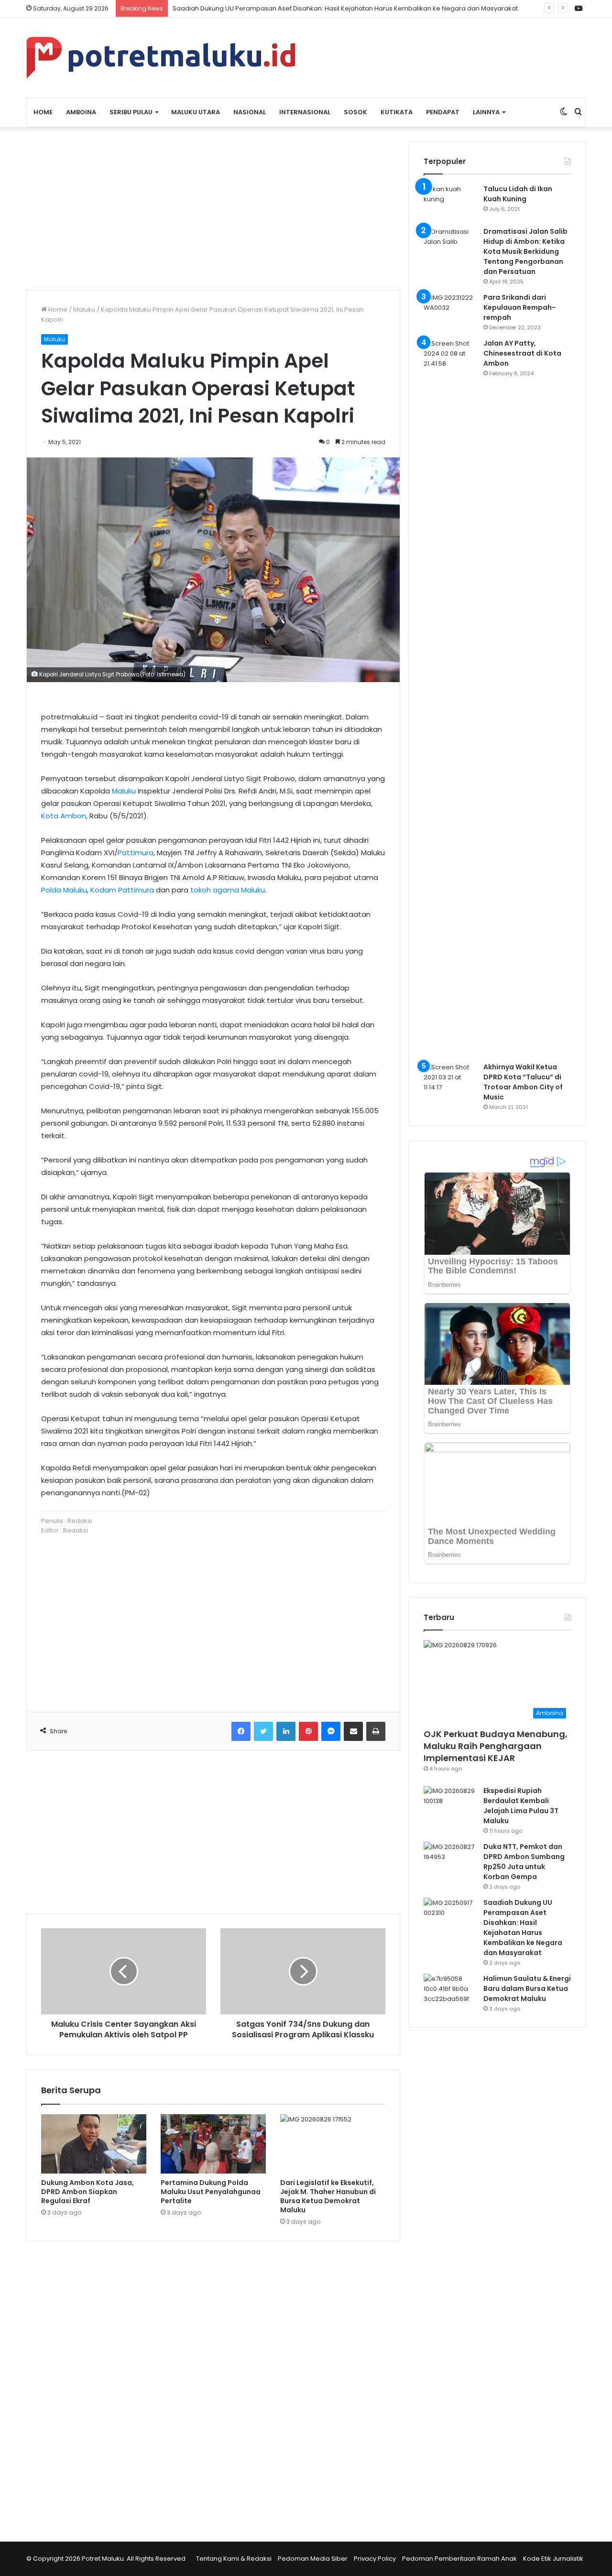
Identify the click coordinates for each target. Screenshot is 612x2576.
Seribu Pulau (131, 112)
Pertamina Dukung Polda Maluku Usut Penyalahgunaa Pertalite (211, 2192)
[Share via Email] (353, 1731)
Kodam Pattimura (122, 890)
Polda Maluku (64, 890)
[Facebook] (241, 1731)
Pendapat (443, 112)
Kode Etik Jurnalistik (553, 2559)
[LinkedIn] (286, 1731)
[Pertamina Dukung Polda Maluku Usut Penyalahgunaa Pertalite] (213, 2144)
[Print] (376, 1731)
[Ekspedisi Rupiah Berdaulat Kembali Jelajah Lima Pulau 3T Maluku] (450, 1804)
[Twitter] (263, 1731)
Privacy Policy (375, 2559)
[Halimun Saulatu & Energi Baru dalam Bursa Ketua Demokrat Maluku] (450, 1992)
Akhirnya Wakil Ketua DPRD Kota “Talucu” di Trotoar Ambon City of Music (523, 1082)
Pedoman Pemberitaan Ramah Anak (459, 2559)
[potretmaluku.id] (161, 58)
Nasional (250, 112)
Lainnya (486, 112)
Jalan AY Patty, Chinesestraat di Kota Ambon (522, 353)
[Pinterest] (308, 1731)
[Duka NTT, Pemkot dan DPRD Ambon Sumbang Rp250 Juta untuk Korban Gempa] (450, 1860)
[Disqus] (213, 2385)
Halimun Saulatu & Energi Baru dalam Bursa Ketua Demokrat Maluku (527, 1989)
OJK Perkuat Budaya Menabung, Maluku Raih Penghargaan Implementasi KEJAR (496, 1746)
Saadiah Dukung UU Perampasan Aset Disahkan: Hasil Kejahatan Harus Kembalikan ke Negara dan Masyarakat (345, 8)
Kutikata (397, 112)
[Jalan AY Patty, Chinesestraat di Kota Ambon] (450, 697)
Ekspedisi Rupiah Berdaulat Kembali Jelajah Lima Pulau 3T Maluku (521, 1806)
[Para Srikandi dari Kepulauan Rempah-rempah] (450, 310)
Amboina (81, 112)
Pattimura (136, 853)
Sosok (355, 112)
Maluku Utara (196, 112)
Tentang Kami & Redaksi (234, 2559)
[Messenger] (331, 1731)
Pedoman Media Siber (313, 2559)
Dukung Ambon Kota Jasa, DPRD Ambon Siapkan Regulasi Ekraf (87, 2192)
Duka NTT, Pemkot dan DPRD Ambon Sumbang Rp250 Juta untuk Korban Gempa (524, 1862)
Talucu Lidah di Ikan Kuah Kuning (518, 194)
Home (43, 112)
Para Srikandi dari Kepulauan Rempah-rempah (519, 307)
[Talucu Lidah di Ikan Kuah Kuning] (450, 202)
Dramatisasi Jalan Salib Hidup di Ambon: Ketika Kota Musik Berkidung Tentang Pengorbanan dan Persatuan (525, 251)
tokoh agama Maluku (228, 890)
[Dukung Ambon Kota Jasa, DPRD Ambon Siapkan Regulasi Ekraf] (94, 2144)
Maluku (84, 310)
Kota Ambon (64, 816)
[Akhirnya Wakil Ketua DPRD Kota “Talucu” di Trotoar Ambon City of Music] (450, 1080)
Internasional (305, 112)
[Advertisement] (213, 208)
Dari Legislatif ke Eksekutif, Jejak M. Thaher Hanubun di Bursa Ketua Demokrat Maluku (328, 2196)
